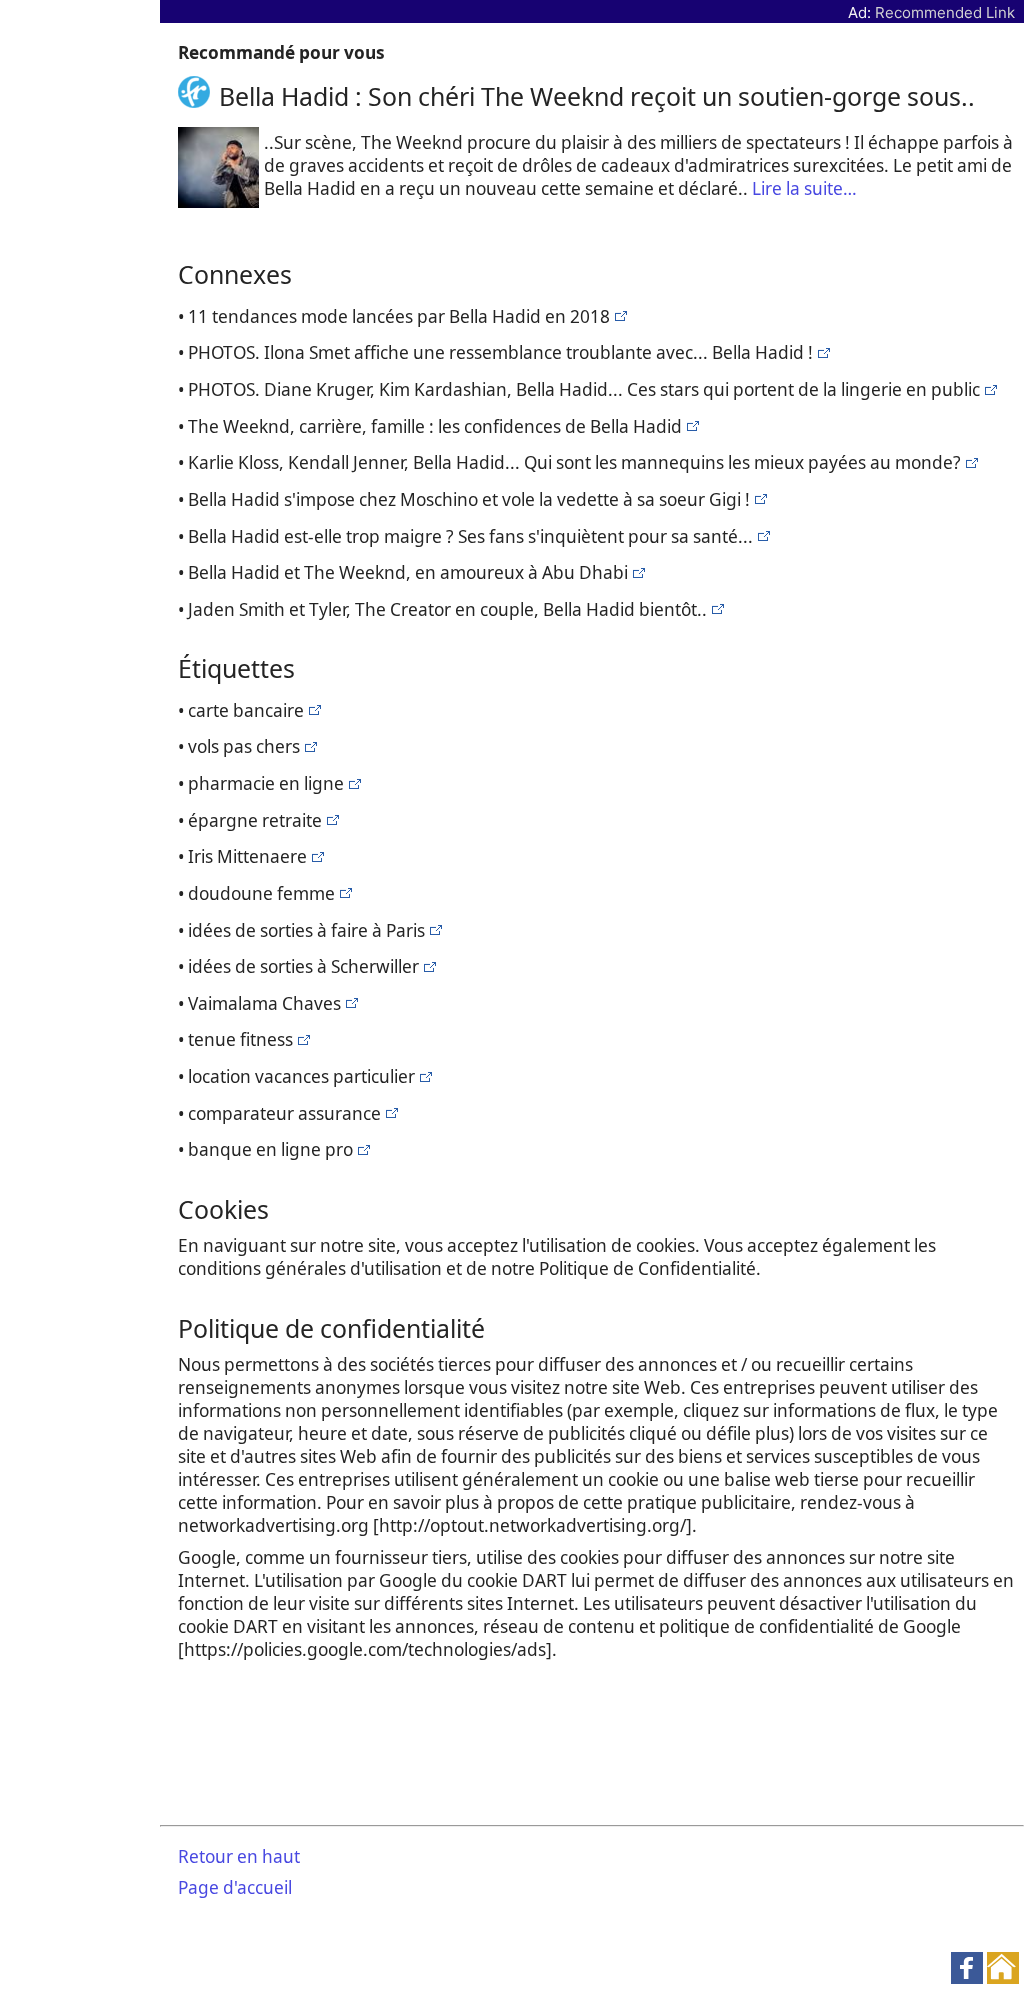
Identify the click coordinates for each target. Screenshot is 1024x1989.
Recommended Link (945, 12)
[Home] (198, 96)
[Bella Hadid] (618, 316)
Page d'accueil (235, 1887)
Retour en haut (239, 1856)
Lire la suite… (804, 188)
